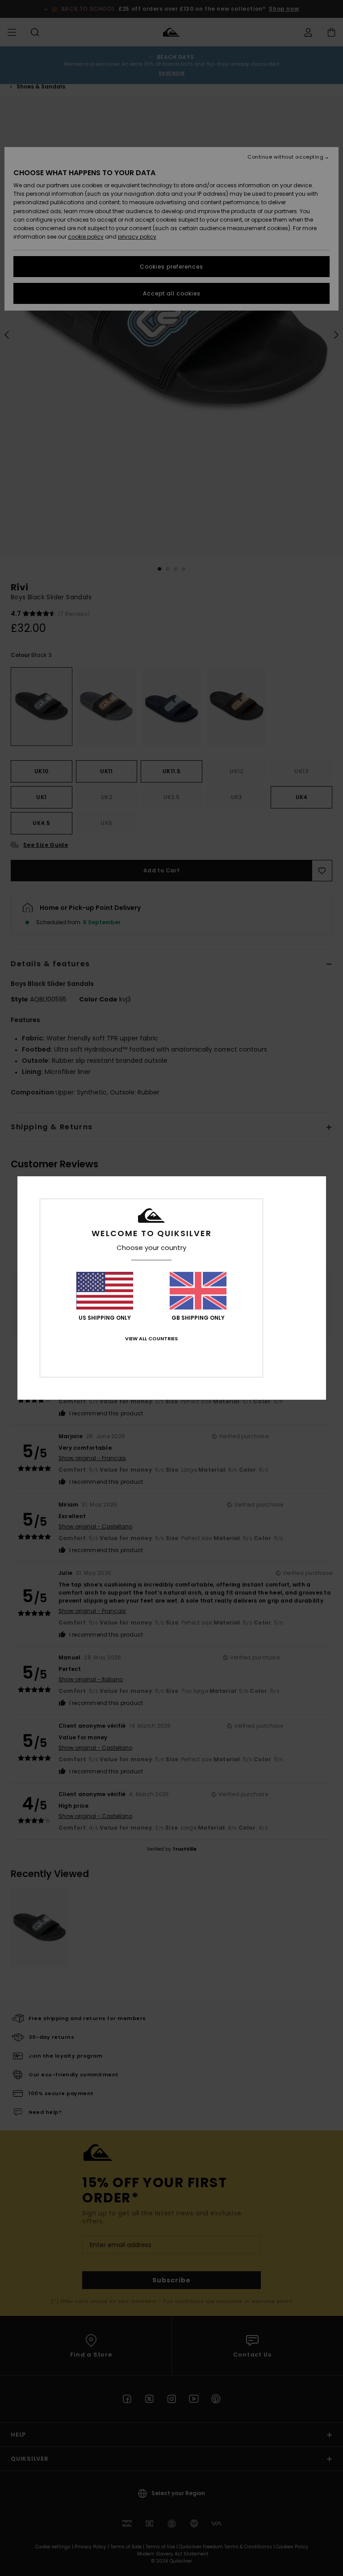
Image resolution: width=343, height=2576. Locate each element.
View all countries (151, 1339)
